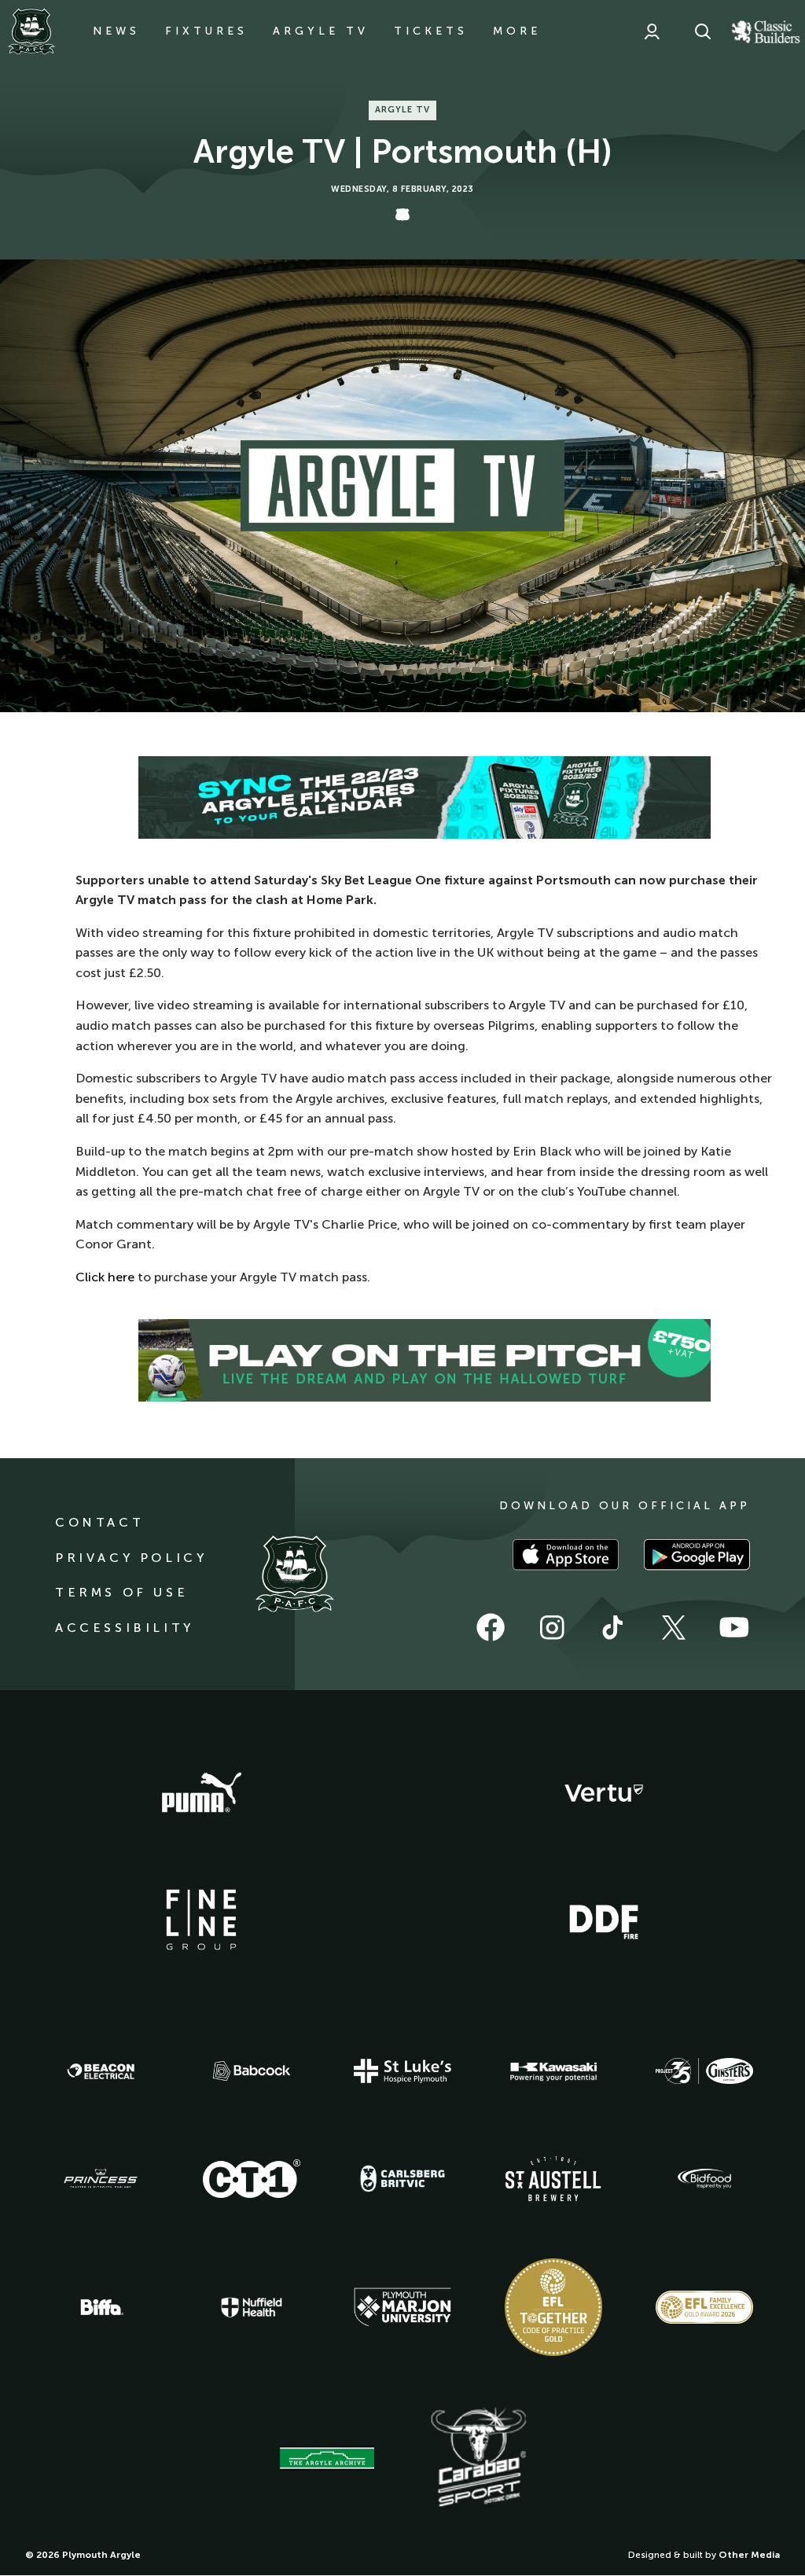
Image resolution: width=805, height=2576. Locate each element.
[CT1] (252, 2178)
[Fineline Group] (201, 1920)
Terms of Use (121, 1592)
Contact (99, 1522)
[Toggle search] (703, 31)
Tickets (431, 31)
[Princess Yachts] (101, 2179)
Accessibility (125, 1628)
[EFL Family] (704, 2307)
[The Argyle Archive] (327, 2458)
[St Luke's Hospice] (402, 2071)
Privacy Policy (131, 1558)
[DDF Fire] (604, 1920)
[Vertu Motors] (604, 1793)
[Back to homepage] (31, 31)
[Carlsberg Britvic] (402, 2178)
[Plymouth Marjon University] (402, 2307)
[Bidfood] (704, 2179)
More (517, 31)
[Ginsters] (704, 2071)
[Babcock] (252, 2071)
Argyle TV (321, 31)
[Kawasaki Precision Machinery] (553, 2071)
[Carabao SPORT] (478, 2458)
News (116, 31)
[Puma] (201, 1793)
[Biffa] (101, 2307)
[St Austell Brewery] (553, 2179)
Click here (105, 1277)
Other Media (749, 2555)
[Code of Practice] (553, 2307)
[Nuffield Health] (252, 2308)
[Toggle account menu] (652, 31)
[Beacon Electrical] (101, 2071)
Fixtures (206, 31)
